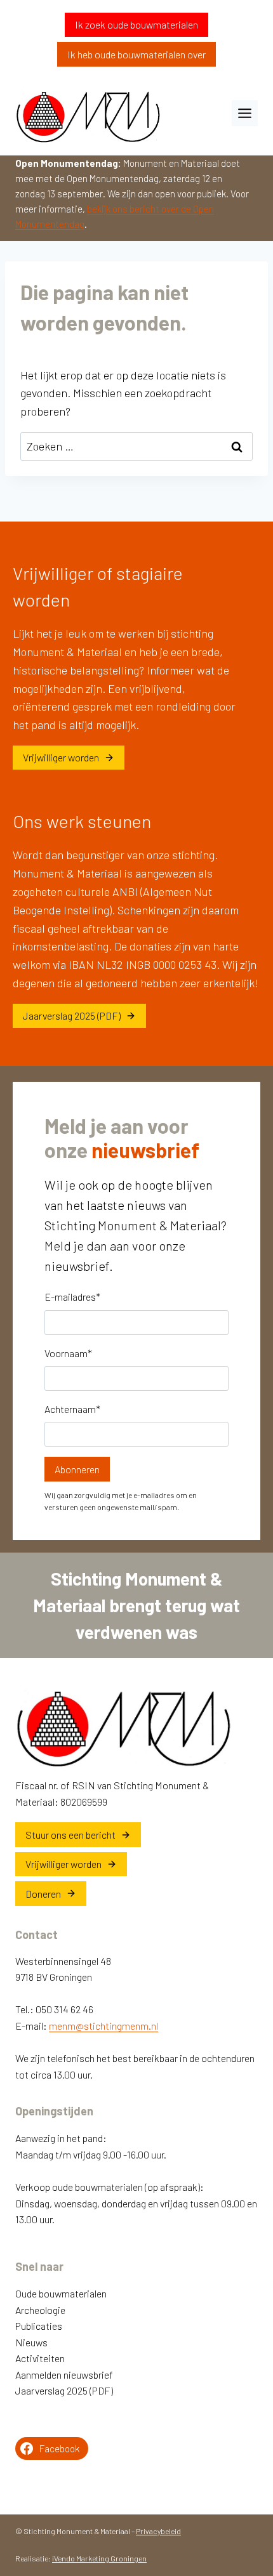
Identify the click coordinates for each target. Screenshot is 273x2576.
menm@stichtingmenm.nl (103, 2026)
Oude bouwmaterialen (61, 2293)
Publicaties (39, 2326)
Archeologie (40, 2310)
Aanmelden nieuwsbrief (64, 2375)
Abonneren (77, 1469)
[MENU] (245, 113)
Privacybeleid (158, 2531)
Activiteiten (40, 2358)
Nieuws (31, 2342)
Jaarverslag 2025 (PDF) (64, 2390)
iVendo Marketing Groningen (99, 2558)
